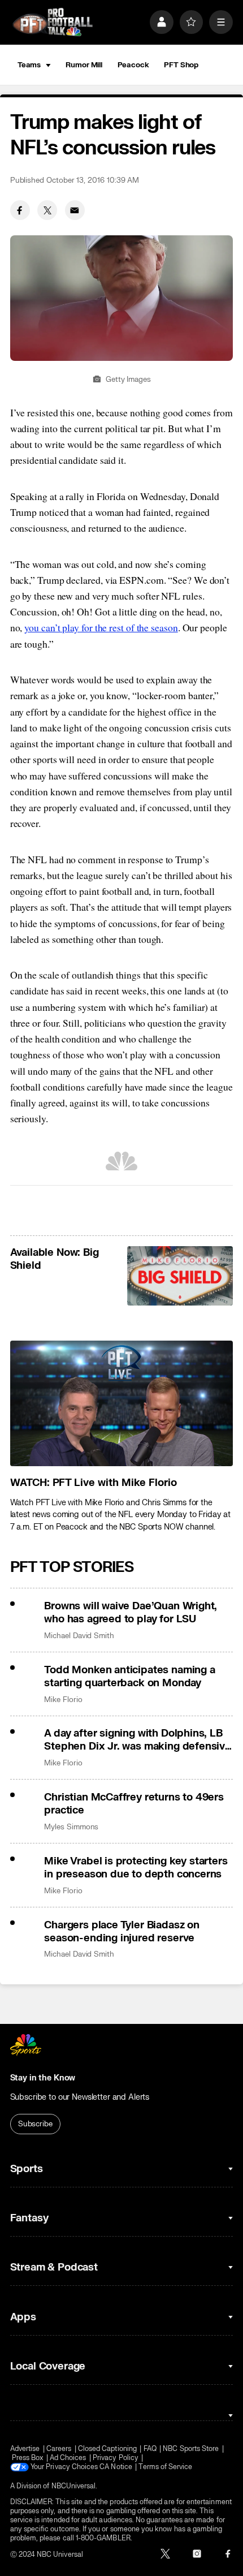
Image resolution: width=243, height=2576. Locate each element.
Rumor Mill (84, 65)
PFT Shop (181, 65)
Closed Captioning (107, 2449)
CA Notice (116, 2467)
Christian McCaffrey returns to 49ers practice (134, 1804)
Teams (29, 65)
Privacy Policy (116, 2458)
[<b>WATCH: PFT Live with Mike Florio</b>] (122, 1403)
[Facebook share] (20, 210)
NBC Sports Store (191, 2449)
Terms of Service (165, 2467)
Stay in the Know (43, 2078)
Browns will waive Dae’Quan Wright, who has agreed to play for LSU (131, 1613)
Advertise (25, 2449)
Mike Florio (63, 1700)
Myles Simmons (71, 1827)
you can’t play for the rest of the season (101, 627)
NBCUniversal (74, 2486)
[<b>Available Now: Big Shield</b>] (180, 1276)
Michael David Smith (79, 1636)
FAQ (150, 2449)
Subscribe (35, 2124)
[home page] (53, 22)
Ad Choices (68, 2458)
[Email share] (75, 210)
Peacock (133, 65)
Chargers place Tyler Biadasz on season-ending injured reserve (122, 1932)
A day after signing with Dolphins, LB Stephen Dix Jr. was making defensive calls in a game (138, 1740)
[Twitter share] (47, 210)
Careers (59, 2449)
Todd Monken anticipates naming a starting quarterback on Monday (129, 1677)
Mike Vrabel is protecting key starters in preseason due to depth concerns (136, 1868)
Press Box (28, 2458)
